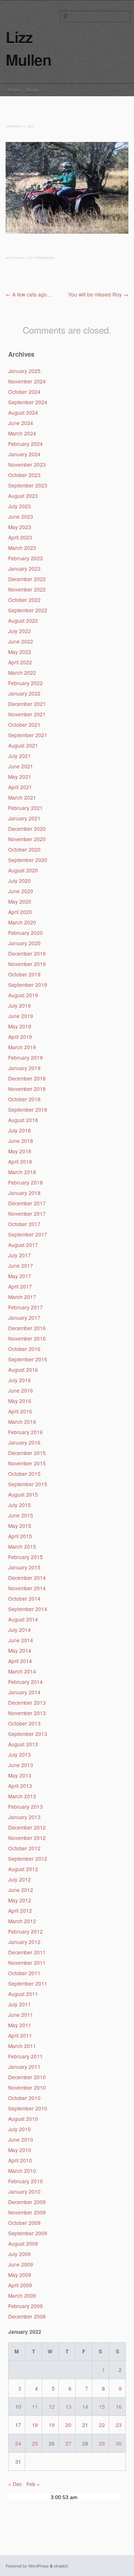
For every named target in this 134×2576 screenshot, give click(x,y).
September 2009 (28, 2233)
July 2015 (20, 1505)
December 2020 (27, 829)
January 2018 (24, 1193)
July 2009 (20, 2254)
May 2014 (20, 1650)
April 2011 (20, 2035)
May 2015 (20, 1526)
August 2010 (23, 2119)
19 (52, 2425)
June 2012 (21, 1890)
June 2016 (21, 1390)
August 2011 (23, 1994)
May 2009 (20, 2275)
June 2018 (21, 1141)
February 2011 (25, 2056)
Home (14, 90)
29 (102, 2443)
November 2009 (27, 2212)
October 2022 (24, 600)
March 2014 (22, 1671)
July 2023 (20, 506)
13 (68, 2407)
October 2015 (24, 1474)
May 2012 (20, 1900)
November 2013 (27, 1713)
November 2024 (27, 381)
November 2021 (27, 714)
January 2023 (24, 568)
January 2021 (24, 818)
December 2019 (27, 953)
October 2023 (24, 475)
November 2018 (27, 1089)
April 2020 (20, 912)
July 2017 (20, 1255)
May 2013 (20, 1775)
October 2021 (24, 725)
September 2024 (28, 402)
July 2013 (20, 1754)
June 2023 (21, 516)
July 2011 (20, 2004)
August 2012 (23, 1869)
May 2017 (20, 1276)
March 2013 (22, 1796)
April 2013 (20, 1786)
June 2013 (21, 1765)
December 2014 (27, 1578)
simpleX (61, 2566)
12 (52, 2407)
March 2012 (22, 1921)
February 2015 (25, 1557)
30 (119, 2443)
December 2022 (27, 579)
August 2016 (23, 1370)
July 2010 (20, 2129)
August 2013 (23, 1744)
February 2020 (25, 933)
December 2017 (27, 1203)
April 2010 (20, 2160)
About (32, 90)
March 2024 (22, 433)
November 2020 (27, 839)
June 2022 (21, 641)
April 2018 (20, 1161)
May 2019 (20, 1026)
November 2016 (27, 1338)
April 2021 (20, 787)
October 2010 (24, 2098)
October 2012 (24, 1848)
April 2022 (20, 662)
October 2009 (24, 2223)
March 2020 (22, 922)
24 (18, 2443)
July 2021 (20, 756)
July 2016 (20, 1380)
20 (68, 2425)
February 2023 (25, 558)
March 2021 (22, 797)
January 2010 (24, 2191)
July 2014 (20, 1630)
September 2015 (28, 1484)
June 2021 (21, 766)
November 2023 (27, 464)
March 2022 (22, 673)
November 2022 (27, 589)
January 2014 (24, 1692)
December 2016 (27, 1328)
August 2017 (23, 1245)
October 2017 (24, 1224)
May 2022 (20, 652)
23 (119, 2425)
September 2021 (28, 735)
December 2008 (27, 2316)
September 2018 (28, 1109)
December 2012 (27, 1827)
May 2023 (20, 527)
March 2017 (22, 1297)
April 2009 (20, 2285)
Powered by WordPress (27, 2566)
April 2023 (20, 537)
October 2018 (24, 1099)
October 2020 (24, 849)
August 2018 (23, 1120)
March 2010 (22, 2171)
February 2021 (25, 808)
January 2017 (24, 1318)
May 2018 (20, 1151)
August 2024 (23, 412)
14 (85, 2407)
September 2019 (28, 985)
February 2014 (25, 1682)
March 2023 (22, 548)
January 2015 (24, 1567)
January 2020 (24, 943)
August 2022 (23, 620)
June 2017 (21, 1266)
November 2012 (27, 1838)
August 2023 (23, 496)
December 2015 (27, 1453)
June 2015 (21, 1515)
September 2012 (28, 1859)
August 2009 (23, 2243)
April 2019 (20, 1037)
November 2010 (27, 2087)
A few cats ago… (29, 294)
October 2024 (24, 392)
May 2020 (20, 901)
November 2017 (27, 1214)
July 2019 (20, 1005)
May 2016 (20, 1401)
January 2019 (24, 1068)
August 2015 (23, 1494)
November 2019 (27, 964)
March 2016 (22, 1422)
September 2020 (28, 860)
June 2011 (21, 2015)
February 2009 (25, 2306)
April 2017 (20, 1286)
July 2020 (20, 881)
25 (35, 2443)
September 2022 (28, 610)
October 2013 (24, 1723)
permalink (45, 258)
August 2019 (23, 995)
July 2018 (20, 1130)
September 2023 (28, 485)
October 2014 (24, 1598)
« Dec (15, 2484)
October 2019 (24, 974)
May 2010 (20, 2150)
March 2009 (22, 2295)
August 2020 (23, 870)
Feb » (33, 2484)
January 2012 (24, 1942)
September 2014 (28, 1609)
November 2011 (27, 1963)
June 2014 (21, 1640)
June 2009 (21, 2264)
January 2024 (24, 454)
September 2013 (28, 1734)
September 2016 (28, 1359)
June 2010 (21, 2139)
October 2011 (24, 1973)
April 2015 (20, 1536)
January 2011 (24, 2067)
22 (102, 2425)
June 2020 (21, 891)
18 (35, 2425)
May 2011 (20, 2025)
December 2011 (27, 1952)
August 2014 (23, 1619)
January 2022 (24, 693)
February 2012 (25, 1931)
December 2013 (27, 1702)
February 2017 (25, 1307)
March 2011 (22, 2046)
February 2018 (25, 1182)
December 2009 (27, 2202)
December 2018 (27, 1078)
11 (35, 2407)
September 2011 (28, 1983)
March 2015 (22, 1546)
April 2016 (20, 1411)
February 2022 (25, 683)
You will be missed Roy (98, 294)
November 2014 (27, 1588)
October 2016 (24, 1349)
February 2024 (25, 444)
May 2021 (20, 777)
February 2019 (25, 1057)
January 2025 (24, 371)
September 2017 (28, 1234)
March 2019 (22, 1047)
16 (119, 2407)
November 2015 (27, 1463)
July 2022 (20, 631)
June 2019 (21, 1016)
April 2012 (20, 1911)
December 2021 (27, 704)
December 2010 (27, 2077)
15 (102, 2407)
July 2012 (20, 1879)
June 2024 (21, 423)
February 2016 (25, 1432)
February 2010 (25, 2181)
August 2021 (23, 745)
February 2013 (25, 1807)
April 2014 (20, 1661)
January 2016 (24, 1442)
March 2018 (22, 1172)
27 (68, 2443)
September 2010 (28, 2108)
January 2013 (24, 1817)
